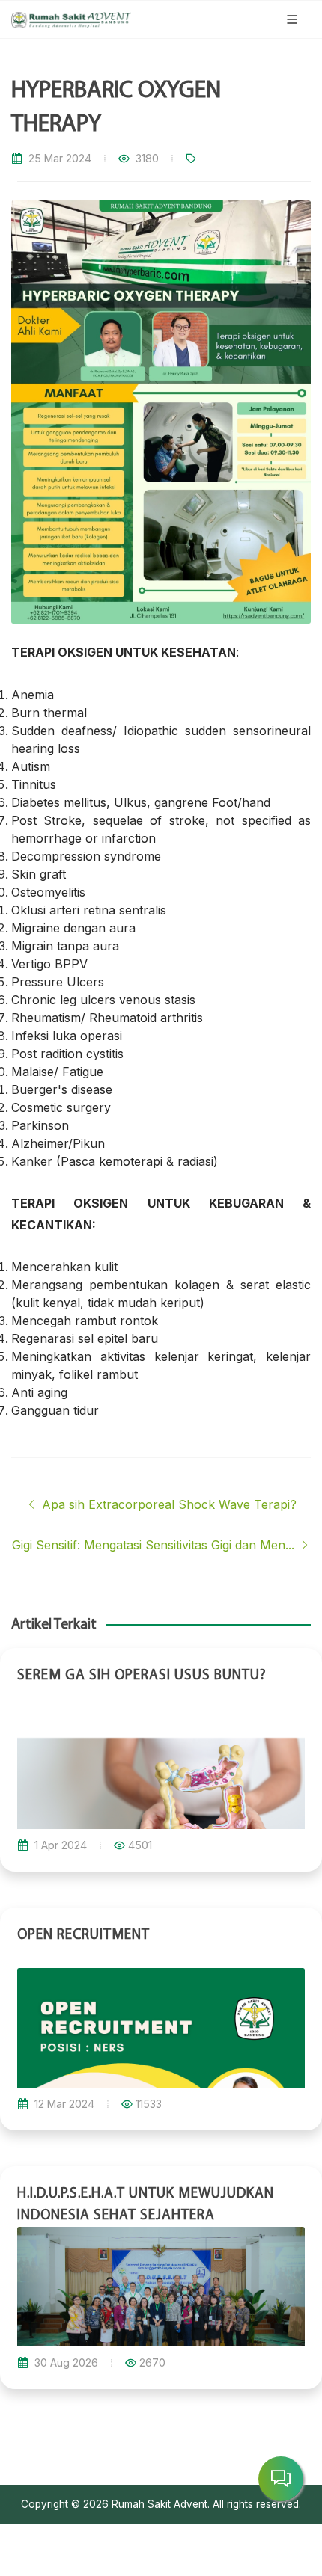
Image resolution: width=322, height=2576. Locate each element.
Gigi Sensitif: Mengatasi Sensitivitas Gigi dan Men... (155, 1545)
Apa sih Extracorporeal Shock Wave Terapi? (167, 1504)
